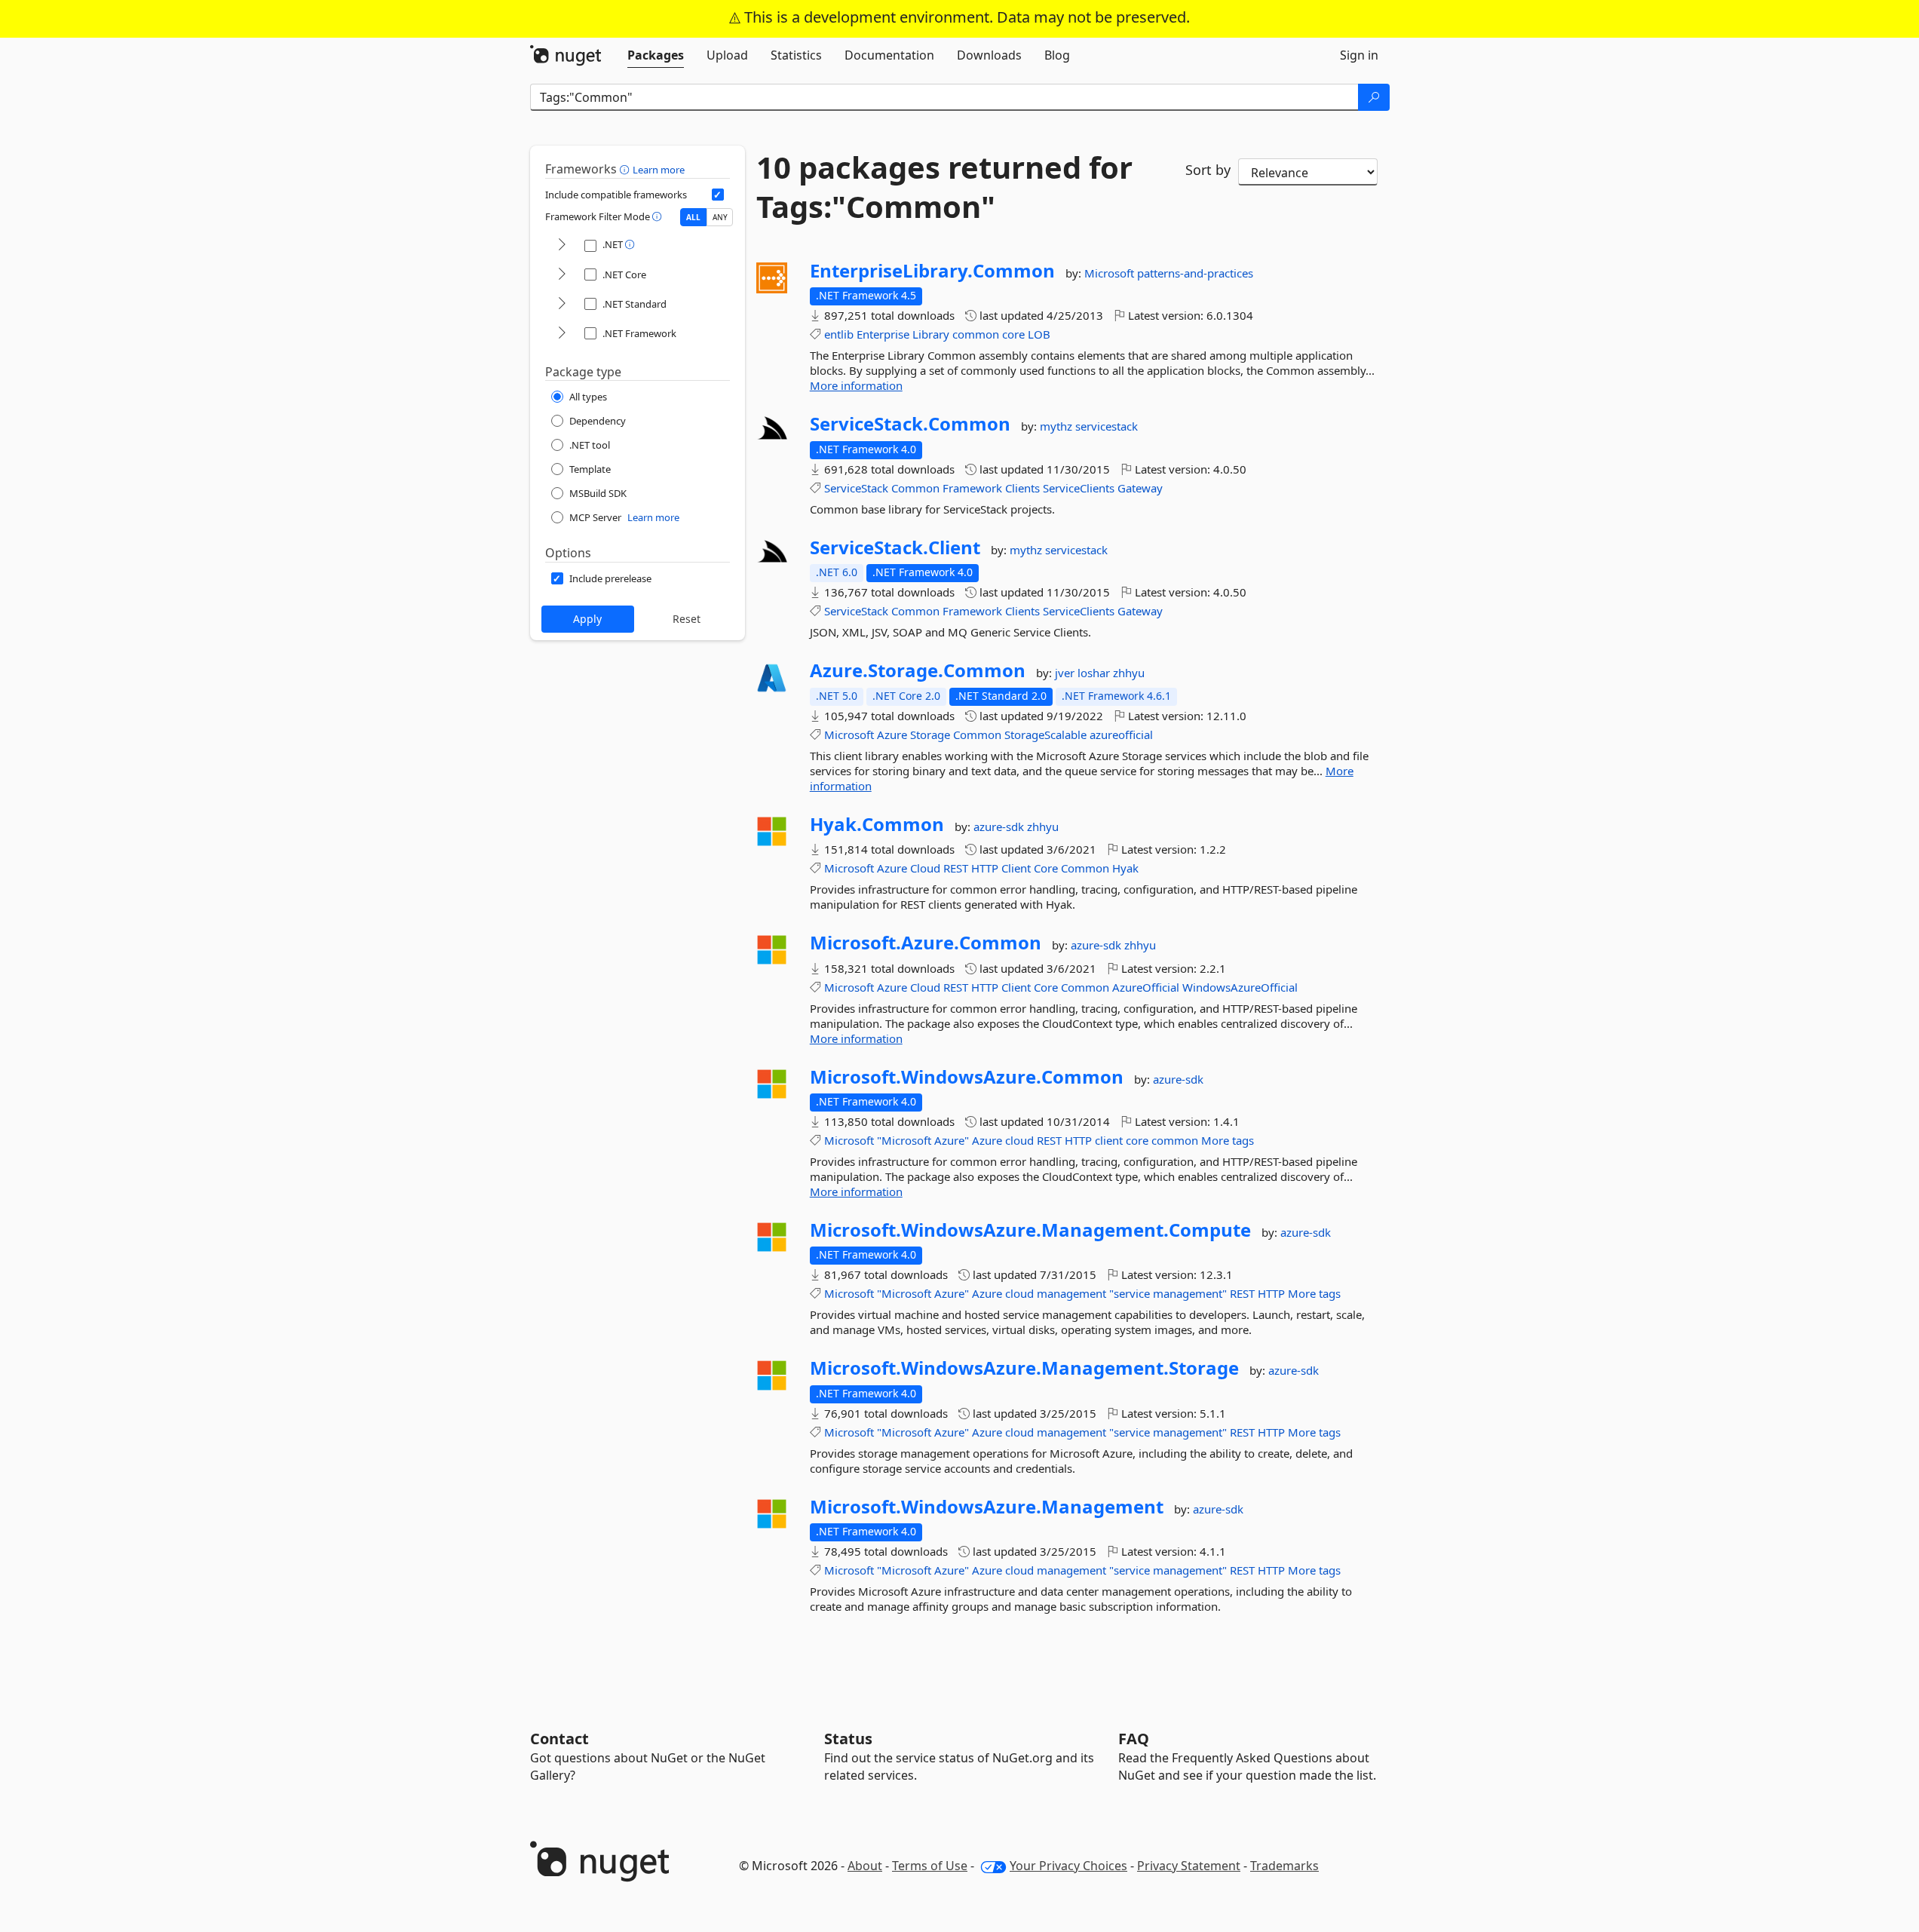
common (976, 334)
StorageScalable (1045, 734)
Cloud (925, 868)
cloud (1019, 1140)
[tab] (656, 55)
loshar (1095, 673)
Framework (972, 488)
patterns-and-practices (1195, 273)
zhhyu (1129, 673)
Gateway (1140, 488)
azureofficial (1121, 734)
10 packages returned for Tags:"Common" (944, 187)
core (1013, 334)
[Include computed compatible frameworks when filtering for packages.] (718, 195)
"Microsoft (904, 1140)
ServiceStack (856, 488)
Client (1016, 868)
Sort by (1208, 170)
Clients (1022, 488)
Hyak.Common (877, 824)
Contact (559, 1739)
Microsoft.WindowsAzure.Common (967, 1077)
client (1109, 1140)
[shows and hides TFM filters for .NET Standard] (562, 304)
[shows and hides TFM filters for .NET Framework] (562, 334)
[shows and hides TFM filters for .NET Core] (562, 275)
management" (1190, 1293)
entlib (839, 334)
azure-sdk (1000, 826)
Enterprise (883, 334)
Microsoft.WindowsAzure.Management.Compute (1030, 1230)
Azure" (952, 1140)
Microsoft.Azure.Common (926, 943)
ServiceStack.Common (910, 424)
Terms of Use (930, 1866)
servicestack (1107, 426)
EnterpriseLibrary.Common (932, 271)
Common (915, 488)
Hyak (1125, 868)
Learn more (659, 170)
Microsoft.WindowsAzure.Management (987, 1507)
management (1071, 1293)
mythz (1058, 426)
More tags (1228, 1140)
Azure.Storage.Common (918, 670)
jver (1066, 673)
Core (1046, 868)
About (865, 1866)
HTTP (985, 868)
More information (856, 385)
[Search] (1374, 97)
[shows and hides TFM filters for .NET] (562, 245)
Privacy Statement (1189, 1866)
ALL (693, 217)
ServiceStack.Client (895, 547)
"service (1130, 1293)
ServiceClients (1079, 488)
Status (848, 1739)
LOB (1039, 334)
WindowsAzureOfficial (1240, 987)
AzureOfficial (1146, 987)
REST (956, 868)
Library (931, 334)
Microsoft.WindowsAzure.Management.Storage (1024, 1368)
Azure (892, 734)
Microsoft (1111, 273)
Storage (930, 734)
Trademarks (1284, 1866)
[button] (626, 169)
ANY (720, 217)
